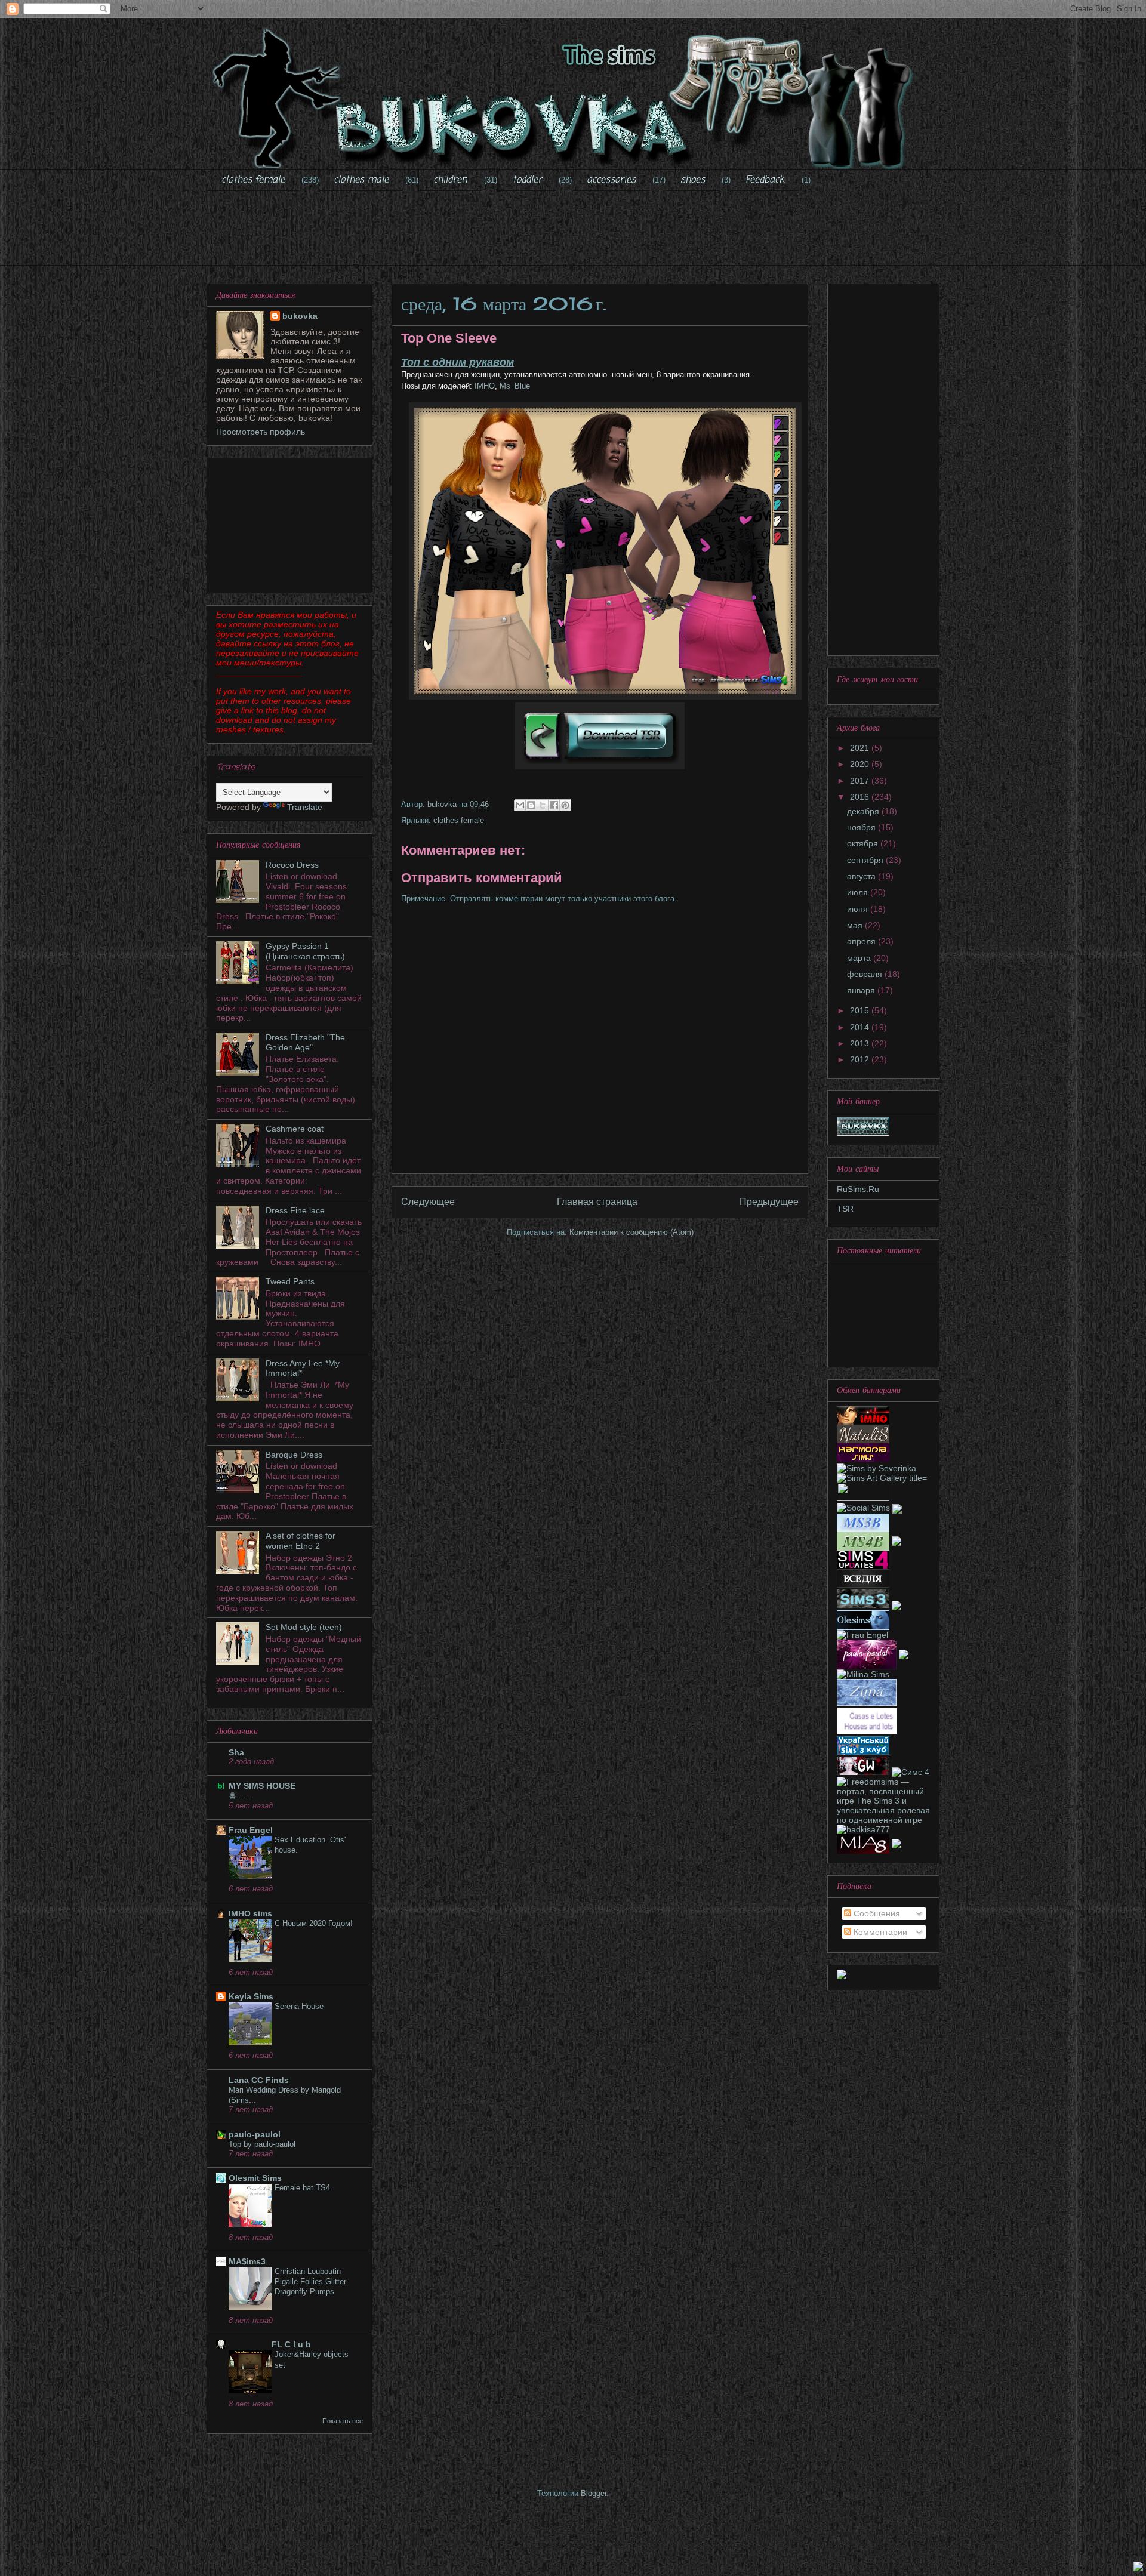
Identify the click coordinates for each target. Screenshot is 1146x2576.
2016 (861, 797)
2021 (861, 748)
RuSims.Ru (858, 1189)
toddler (527, 180)
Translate (305, 807)
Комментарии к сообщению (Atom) (631, 1232)
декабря (864, 811)
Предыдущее (769, 1202)
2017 (861, 781)
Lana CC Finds (259, 2080)
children (450, 180)
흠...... (240, 1796)
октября (864, 843)
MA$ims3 (247, 2261)
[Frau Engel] (862, 1635)
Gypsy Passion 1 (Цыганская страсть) (305, 951)
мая (856, 925)
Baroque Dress (294, 1455)
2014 (861, 1027)
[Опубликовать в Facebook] (554, 805)
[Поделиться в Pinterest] (565, 805)
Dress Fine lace (295, 1210)
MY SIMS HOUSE (262, 1786)
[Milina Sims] (863, 1674)
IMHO (483, 386)
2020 (861, 764)
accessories (611, 180)
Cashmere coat (295, 1129)
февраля (866, 974)
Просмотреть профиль (261, 432)
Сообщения (876, 1913)
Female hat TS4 (302, 2188)
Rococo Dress (292, 865)
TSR (845, 1209)
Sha (236, 1752)
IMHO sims (250, 1913)
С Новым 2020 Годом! (314, 1923)
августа (862, 876)
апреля (862, 941)
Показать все (343, 2421)
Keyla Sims (251, 1996)
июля (859, 892)
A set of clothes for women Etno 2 (301, 1541)
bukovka (300, 316)
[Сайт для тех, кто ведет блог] (863, 1585)
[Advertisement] (573, 236)
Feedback (765, 180)
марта (860, 958)
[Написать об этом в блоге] (531, 805)
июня (859, 909)
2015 (861, 1010)
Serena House (299, 2006)
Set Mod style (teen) (304, 1627)
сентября (866, 860)
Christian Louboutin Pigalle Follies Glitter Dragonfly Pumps (310, 2282)
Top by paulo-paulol (262, 2144)
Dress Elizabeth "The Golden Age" (305, 1042)
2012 (861, 1059)
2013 (861, 1043)
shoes (693, 180)
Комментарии (879, 1932)
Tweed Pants (290, 1281)
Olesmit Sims (255, 2178)
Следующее (428, 1202)
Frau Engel (251, 1830)
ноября (862, 827)
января (862, 990)
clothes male (361, 180)
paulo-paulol (255, 2134)
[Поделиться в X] (543, 805)
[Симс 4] (911, 1772)
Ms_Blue (515, 386)
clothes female (253, 180)
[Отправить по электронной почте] (520, 805)
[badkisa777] (863, 1829)
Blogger (594, 2493)
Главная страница (597, 1202)
